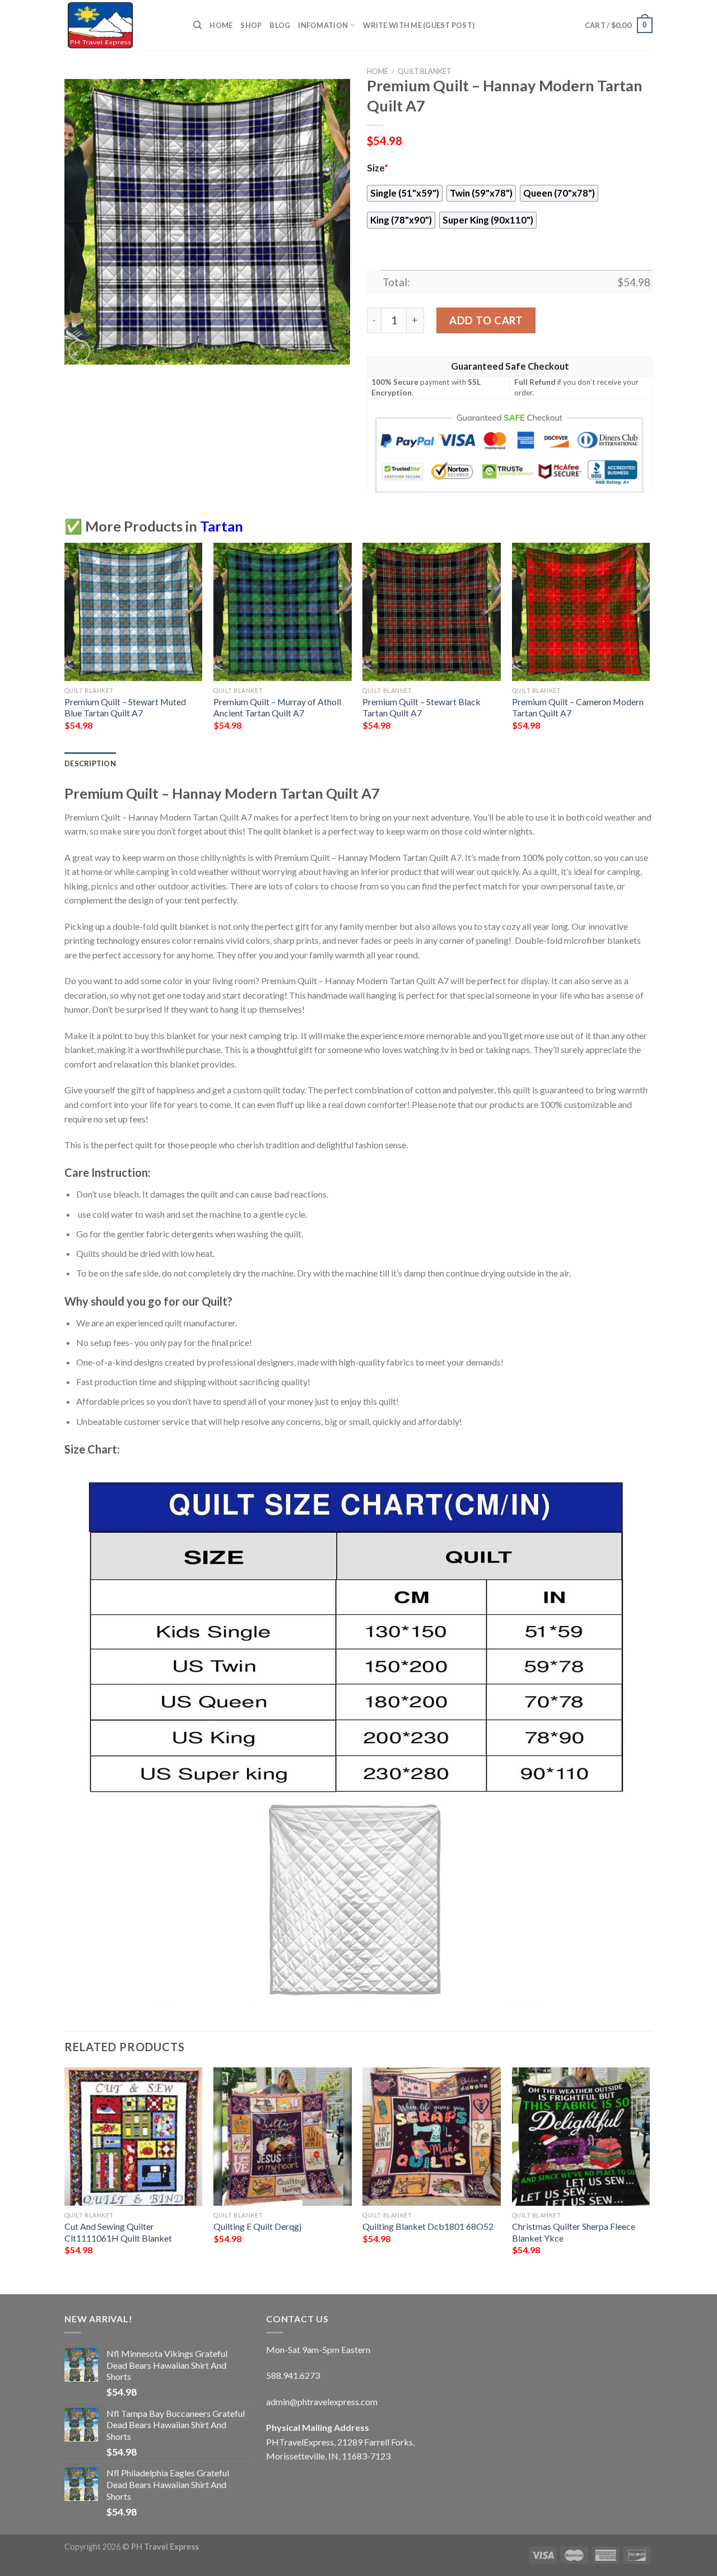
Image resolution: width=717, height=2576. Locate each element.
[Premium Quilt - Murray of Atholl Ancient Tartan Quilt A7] (283, 612)
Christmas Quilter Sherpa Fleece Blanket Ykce (574, 2232)
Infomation (323, 25)
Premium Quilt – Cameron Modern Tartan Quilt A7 (578, 707)
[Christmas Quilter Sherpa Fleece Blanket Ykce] (581, 2137)
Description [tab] (90, 763)
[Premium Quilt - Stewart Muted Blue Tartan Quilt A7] (134, 612)
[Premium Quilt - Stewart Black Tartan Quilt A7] (432, 612)
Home (221, 25)
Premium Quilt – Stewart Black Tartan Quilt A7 (422, 707)
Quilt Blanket (425, 71)
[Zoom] (79, 351)
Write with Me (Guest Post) (419, 25)
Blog (280, 25)
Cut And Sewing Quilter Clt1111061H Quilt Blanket (118, 2232)
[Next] (649, 646)
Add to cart (486, 320)
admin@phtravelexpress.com (322, 2402)
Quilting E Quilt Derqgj (257, 2226)
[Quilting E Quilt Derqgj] (283, 2137)
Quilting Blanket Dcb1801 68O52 (428, 2226)
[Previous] (65, 646)
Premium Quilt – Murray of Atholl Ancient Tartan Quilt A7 (277, 707)
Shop (251, 25)
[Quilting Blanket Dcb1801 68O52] (432, 2137)
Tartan (222, 526)
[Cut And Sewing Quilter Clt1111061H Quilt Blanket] (134, 2137)
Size (378, 168)
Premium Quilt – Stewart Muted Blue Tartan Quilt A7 (125, 707)
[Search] (197, 25)
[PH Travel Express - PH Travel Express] (120, 25)
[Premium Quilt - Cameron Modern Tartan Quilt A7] (581, 612)
